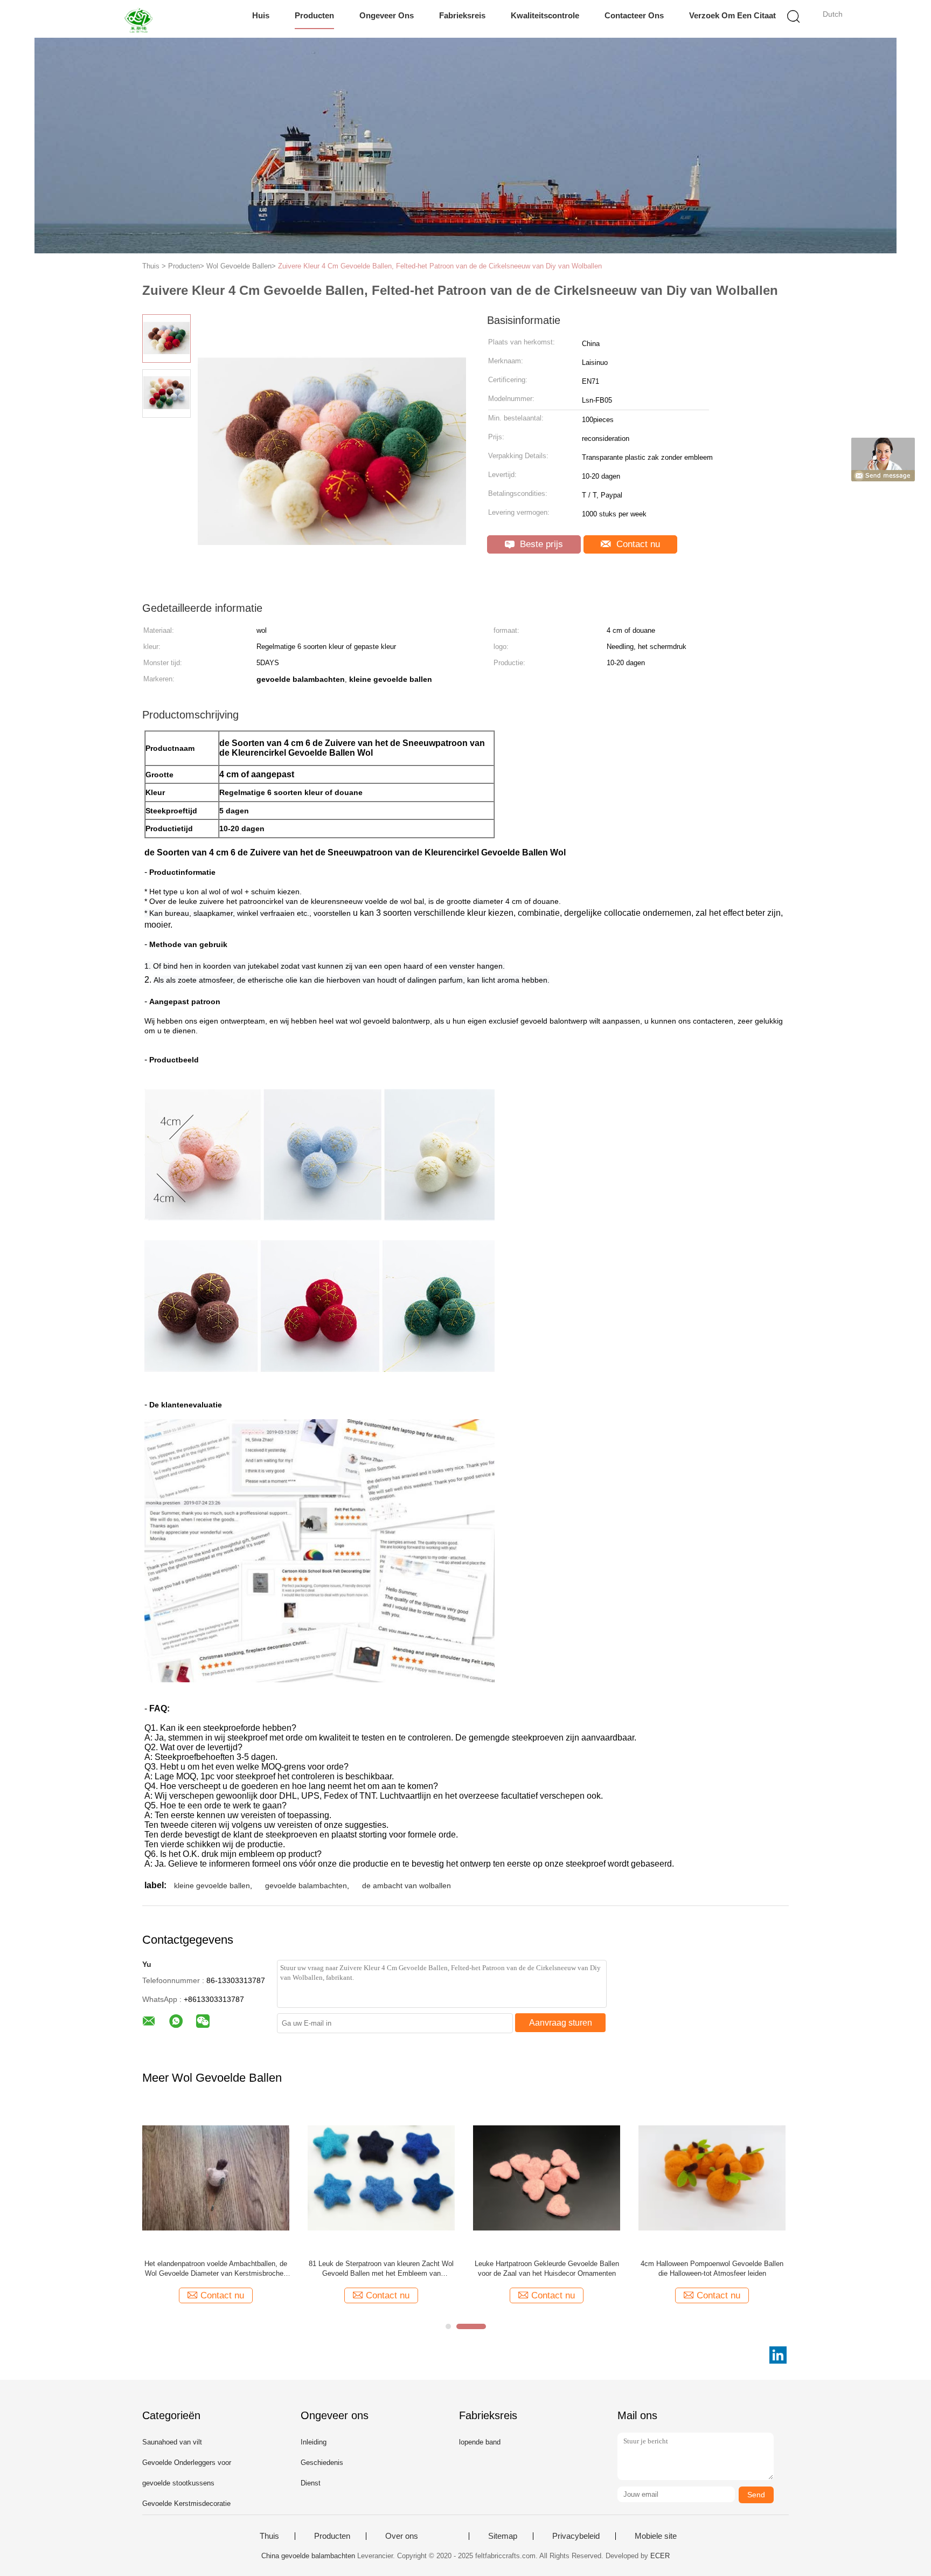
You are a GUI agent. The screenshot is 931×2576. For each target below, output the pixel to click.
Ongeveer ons (387, 15)
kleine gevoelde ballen (212, 1886)
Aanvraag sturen (561, 2023)
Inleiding (314, 2442)
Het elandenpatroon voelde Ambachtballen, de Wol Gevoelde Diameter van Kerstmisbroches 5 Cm (216, 2269)
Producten (314, 15)
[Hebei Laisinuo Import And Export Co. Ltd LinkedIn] (778, 2355)
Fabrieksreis (462, 15)
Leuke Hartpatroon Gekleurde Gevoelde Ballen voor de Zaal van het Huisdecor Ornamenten (547, 2268)
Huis (261, 15)
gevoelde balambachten (306, 1886)
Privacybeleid (576, 2536)
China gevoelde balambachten (308, 2556)
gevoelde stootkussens (178, 2483)
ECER (660, 2556)
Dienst (311, 2483)
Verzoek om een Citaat (732, 15)
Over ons (402, 2536)
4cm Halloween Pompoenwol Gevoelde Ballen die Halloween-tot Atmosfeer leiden (712, 2268)
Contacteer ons (634, 15)
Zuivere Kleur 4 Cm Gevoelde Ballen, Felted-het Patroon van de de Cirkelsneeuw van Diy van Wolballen (440, 266)
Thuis (269, 2536)
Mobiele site (656, 2536)
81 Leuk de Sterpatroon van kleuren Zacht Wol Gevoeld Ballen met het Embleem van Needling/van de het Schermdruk (381, 2269)
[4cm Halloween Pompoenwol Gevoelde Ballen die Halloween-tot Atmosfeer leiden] (712, 2177)
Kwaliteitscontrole (545, 15)
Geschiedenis (322, 2463)
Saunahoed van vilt (172, 2442)
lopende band (480, 2442)
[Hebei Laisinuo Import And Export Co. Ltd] (141, 19)
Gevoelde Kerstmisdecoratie (186, 2504)
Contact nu (637, 544)
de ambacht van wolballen (407, 1886)
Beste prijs (540, 544)
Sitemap (503, 2536)
